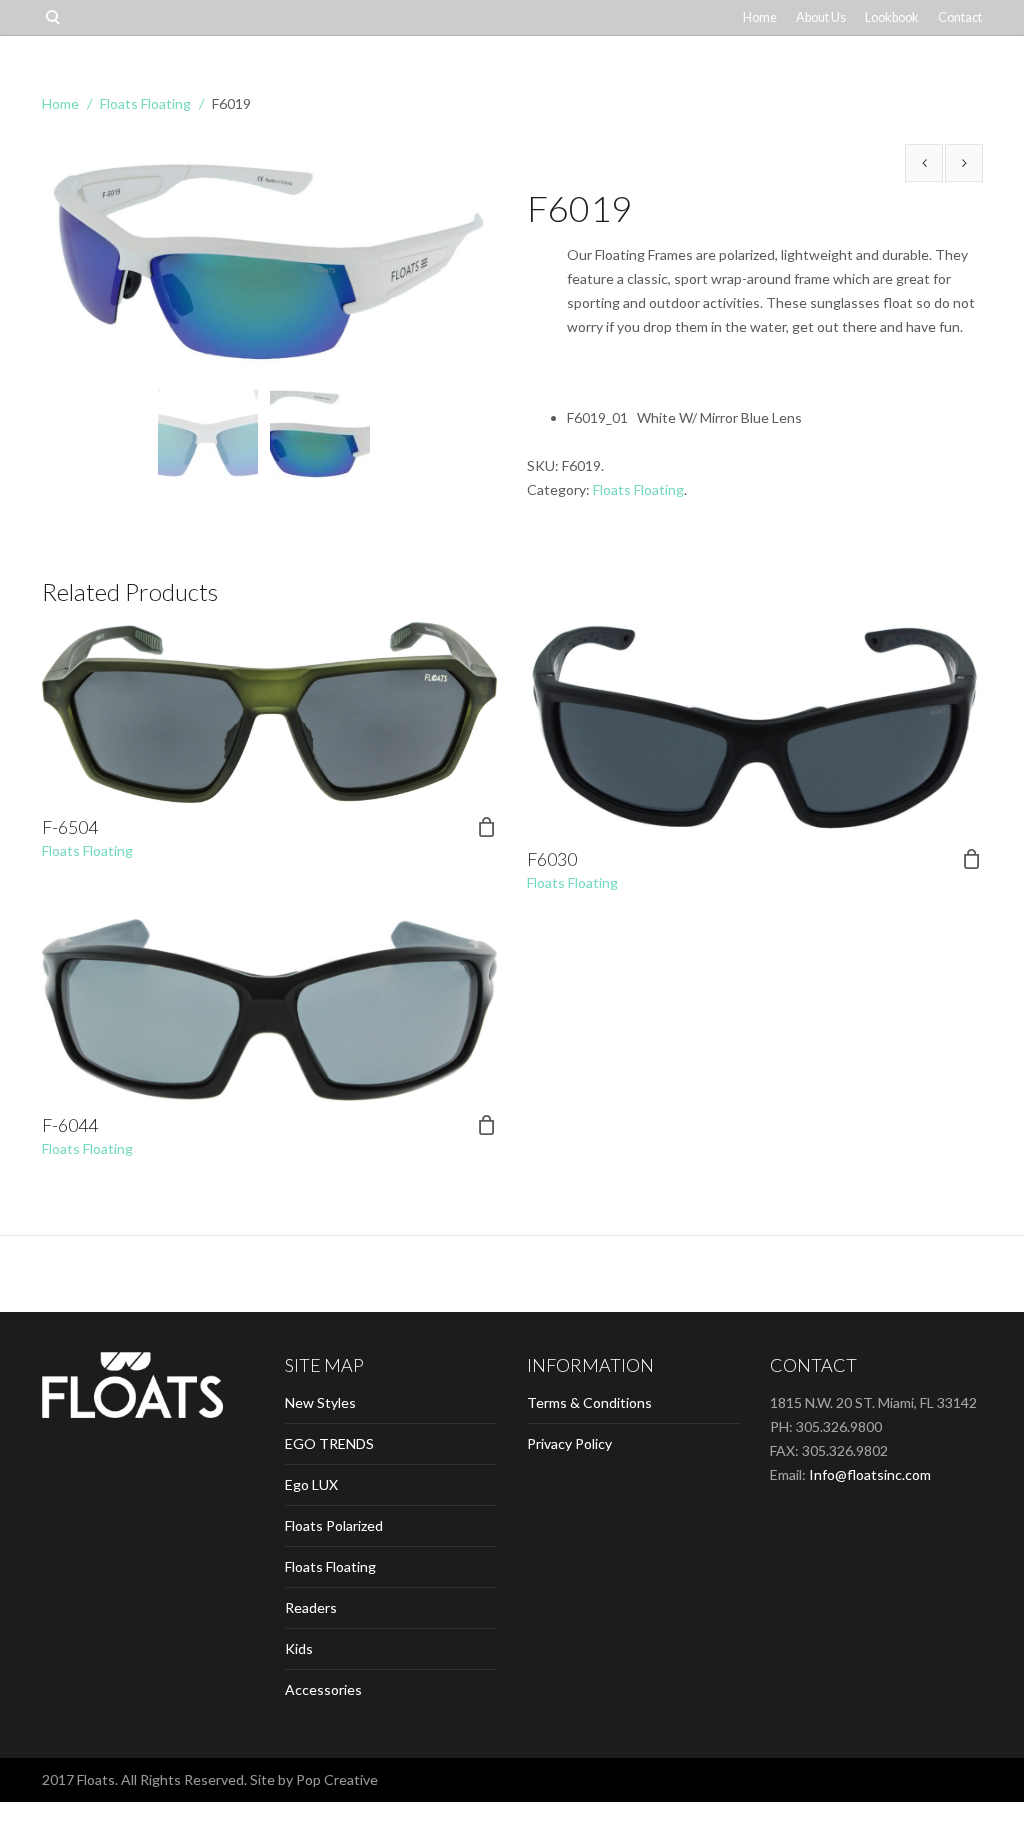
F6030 (552, 859)
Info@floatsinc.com (870, 1474)
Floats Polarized (334, 1525)
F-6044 (70, 1125)
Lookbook (892, 17)
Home (760, 17)
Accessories (323, 1689)
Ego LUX (311, 1484)
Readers (311, 1607)
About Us (821, 17)
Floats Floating (145, 103)
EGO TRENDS (329, 1443)
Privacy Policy (569, 1443)
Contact (960, 17)
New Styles (320, 1402)
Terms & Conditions (589, 1402)
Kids (299, 1648)
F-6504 (70, 827)
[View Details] (269, 712)
